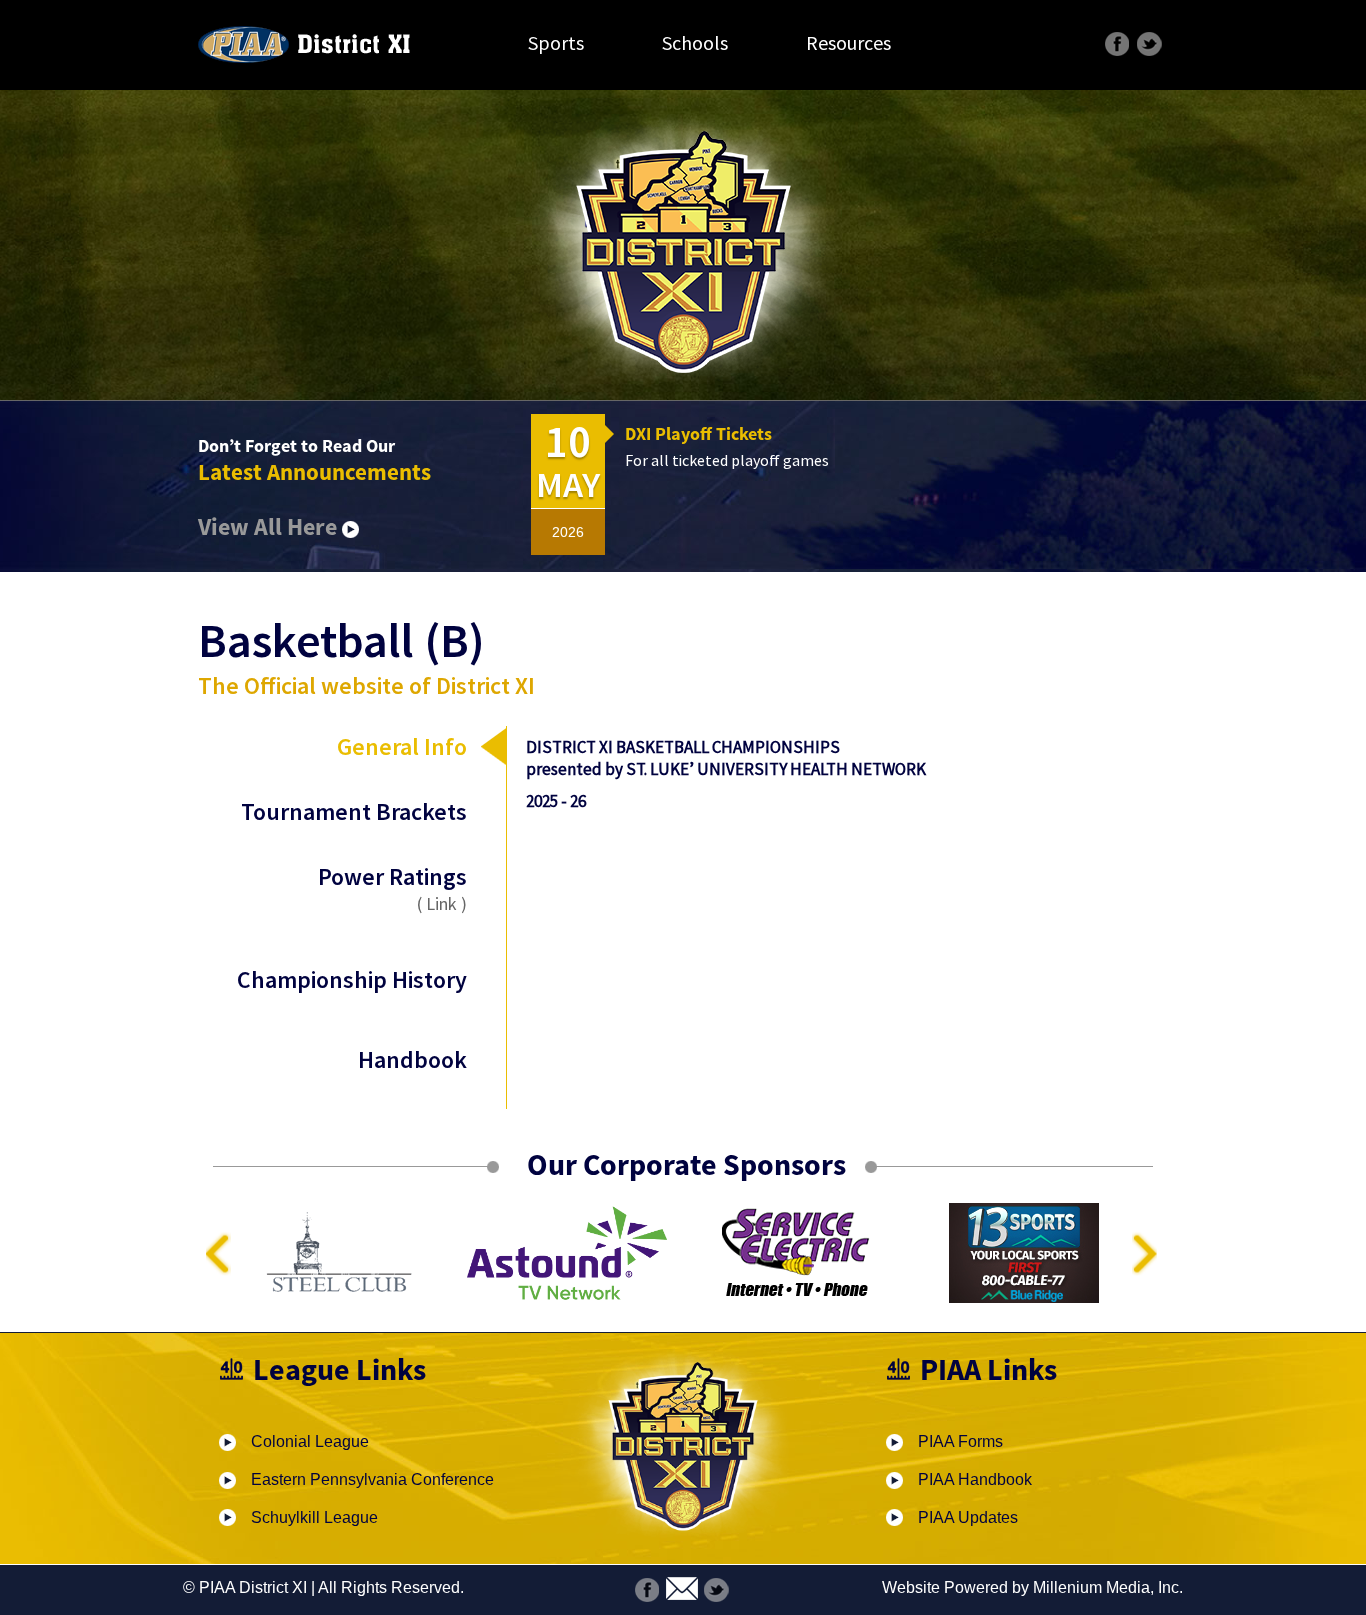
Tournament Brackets (354, 811)
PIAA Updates (968, 1517)
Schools (695, 42)
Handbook (412, 1059)
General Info (402, 746)
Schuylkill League (314, 1517)
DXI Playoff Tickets (698, 433)
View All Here (270, 526)
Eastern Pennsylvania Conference (372, 1479)
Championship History (352, 979)
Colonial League (310, 1441)
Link (441, 903)
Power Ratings (392, 888)
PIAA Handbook (975, 1479)
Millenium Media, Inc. (1108, 1587)
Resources (848, 42)
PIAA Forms (960, 1441)
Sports (556, 42)
